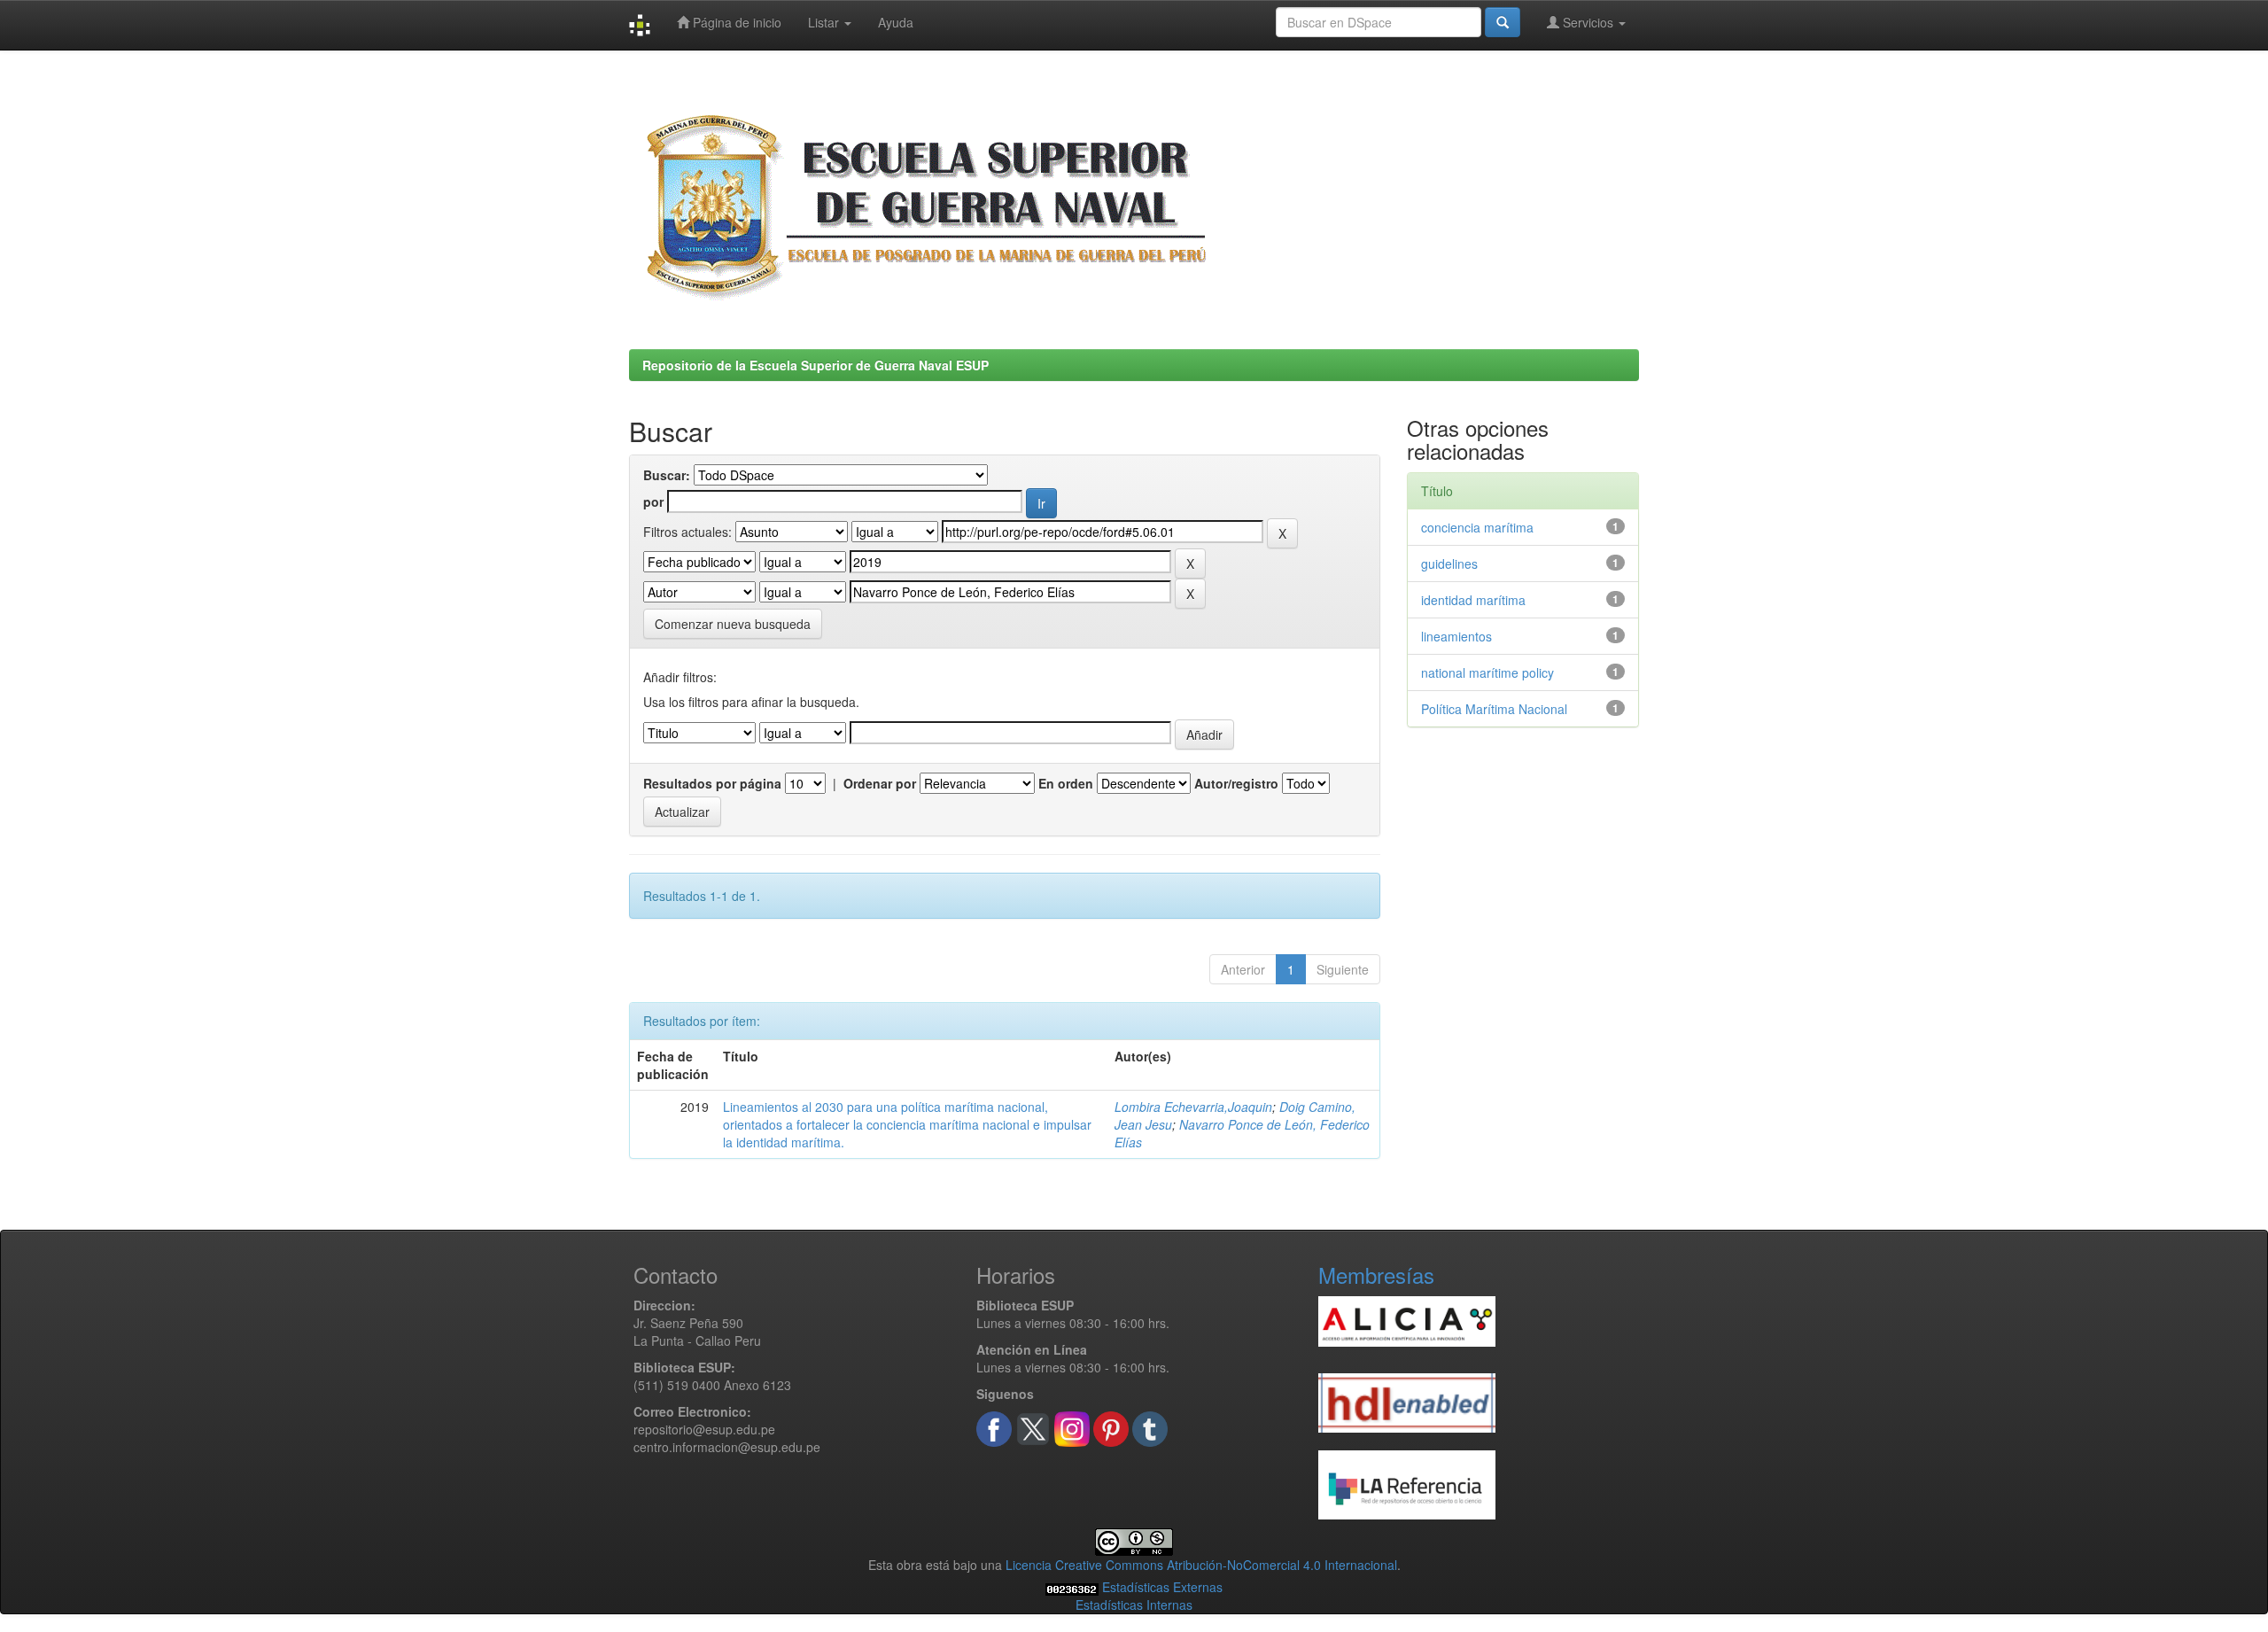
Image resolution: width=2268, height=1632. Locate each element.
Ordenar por (880, 783)
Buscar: (667, 475)
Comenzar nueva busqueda (733, 624)
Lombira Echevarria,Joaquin (1193, 1107)
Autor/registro (1236, 783)
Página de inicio (735, 22)
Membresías (1376, 1275)
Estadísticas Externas (1162, 1587)
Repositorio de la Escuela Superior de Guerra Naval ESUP (816, 365)
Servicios (1588, 22)
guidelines (1449, 563)
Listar (825, 22)
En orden (1066, 783)
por (653, 501)
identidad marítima (1473, 600)
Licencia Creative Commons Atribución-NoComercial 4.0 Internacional (1201, 1565)
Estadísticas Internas (1134, 1605)
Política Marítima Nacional (1494, 709)
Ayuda (896, 22)
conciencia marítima (1477, 527)
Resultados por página (712, 783)
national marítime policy (1487, 672)
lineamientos (1456, 636)
